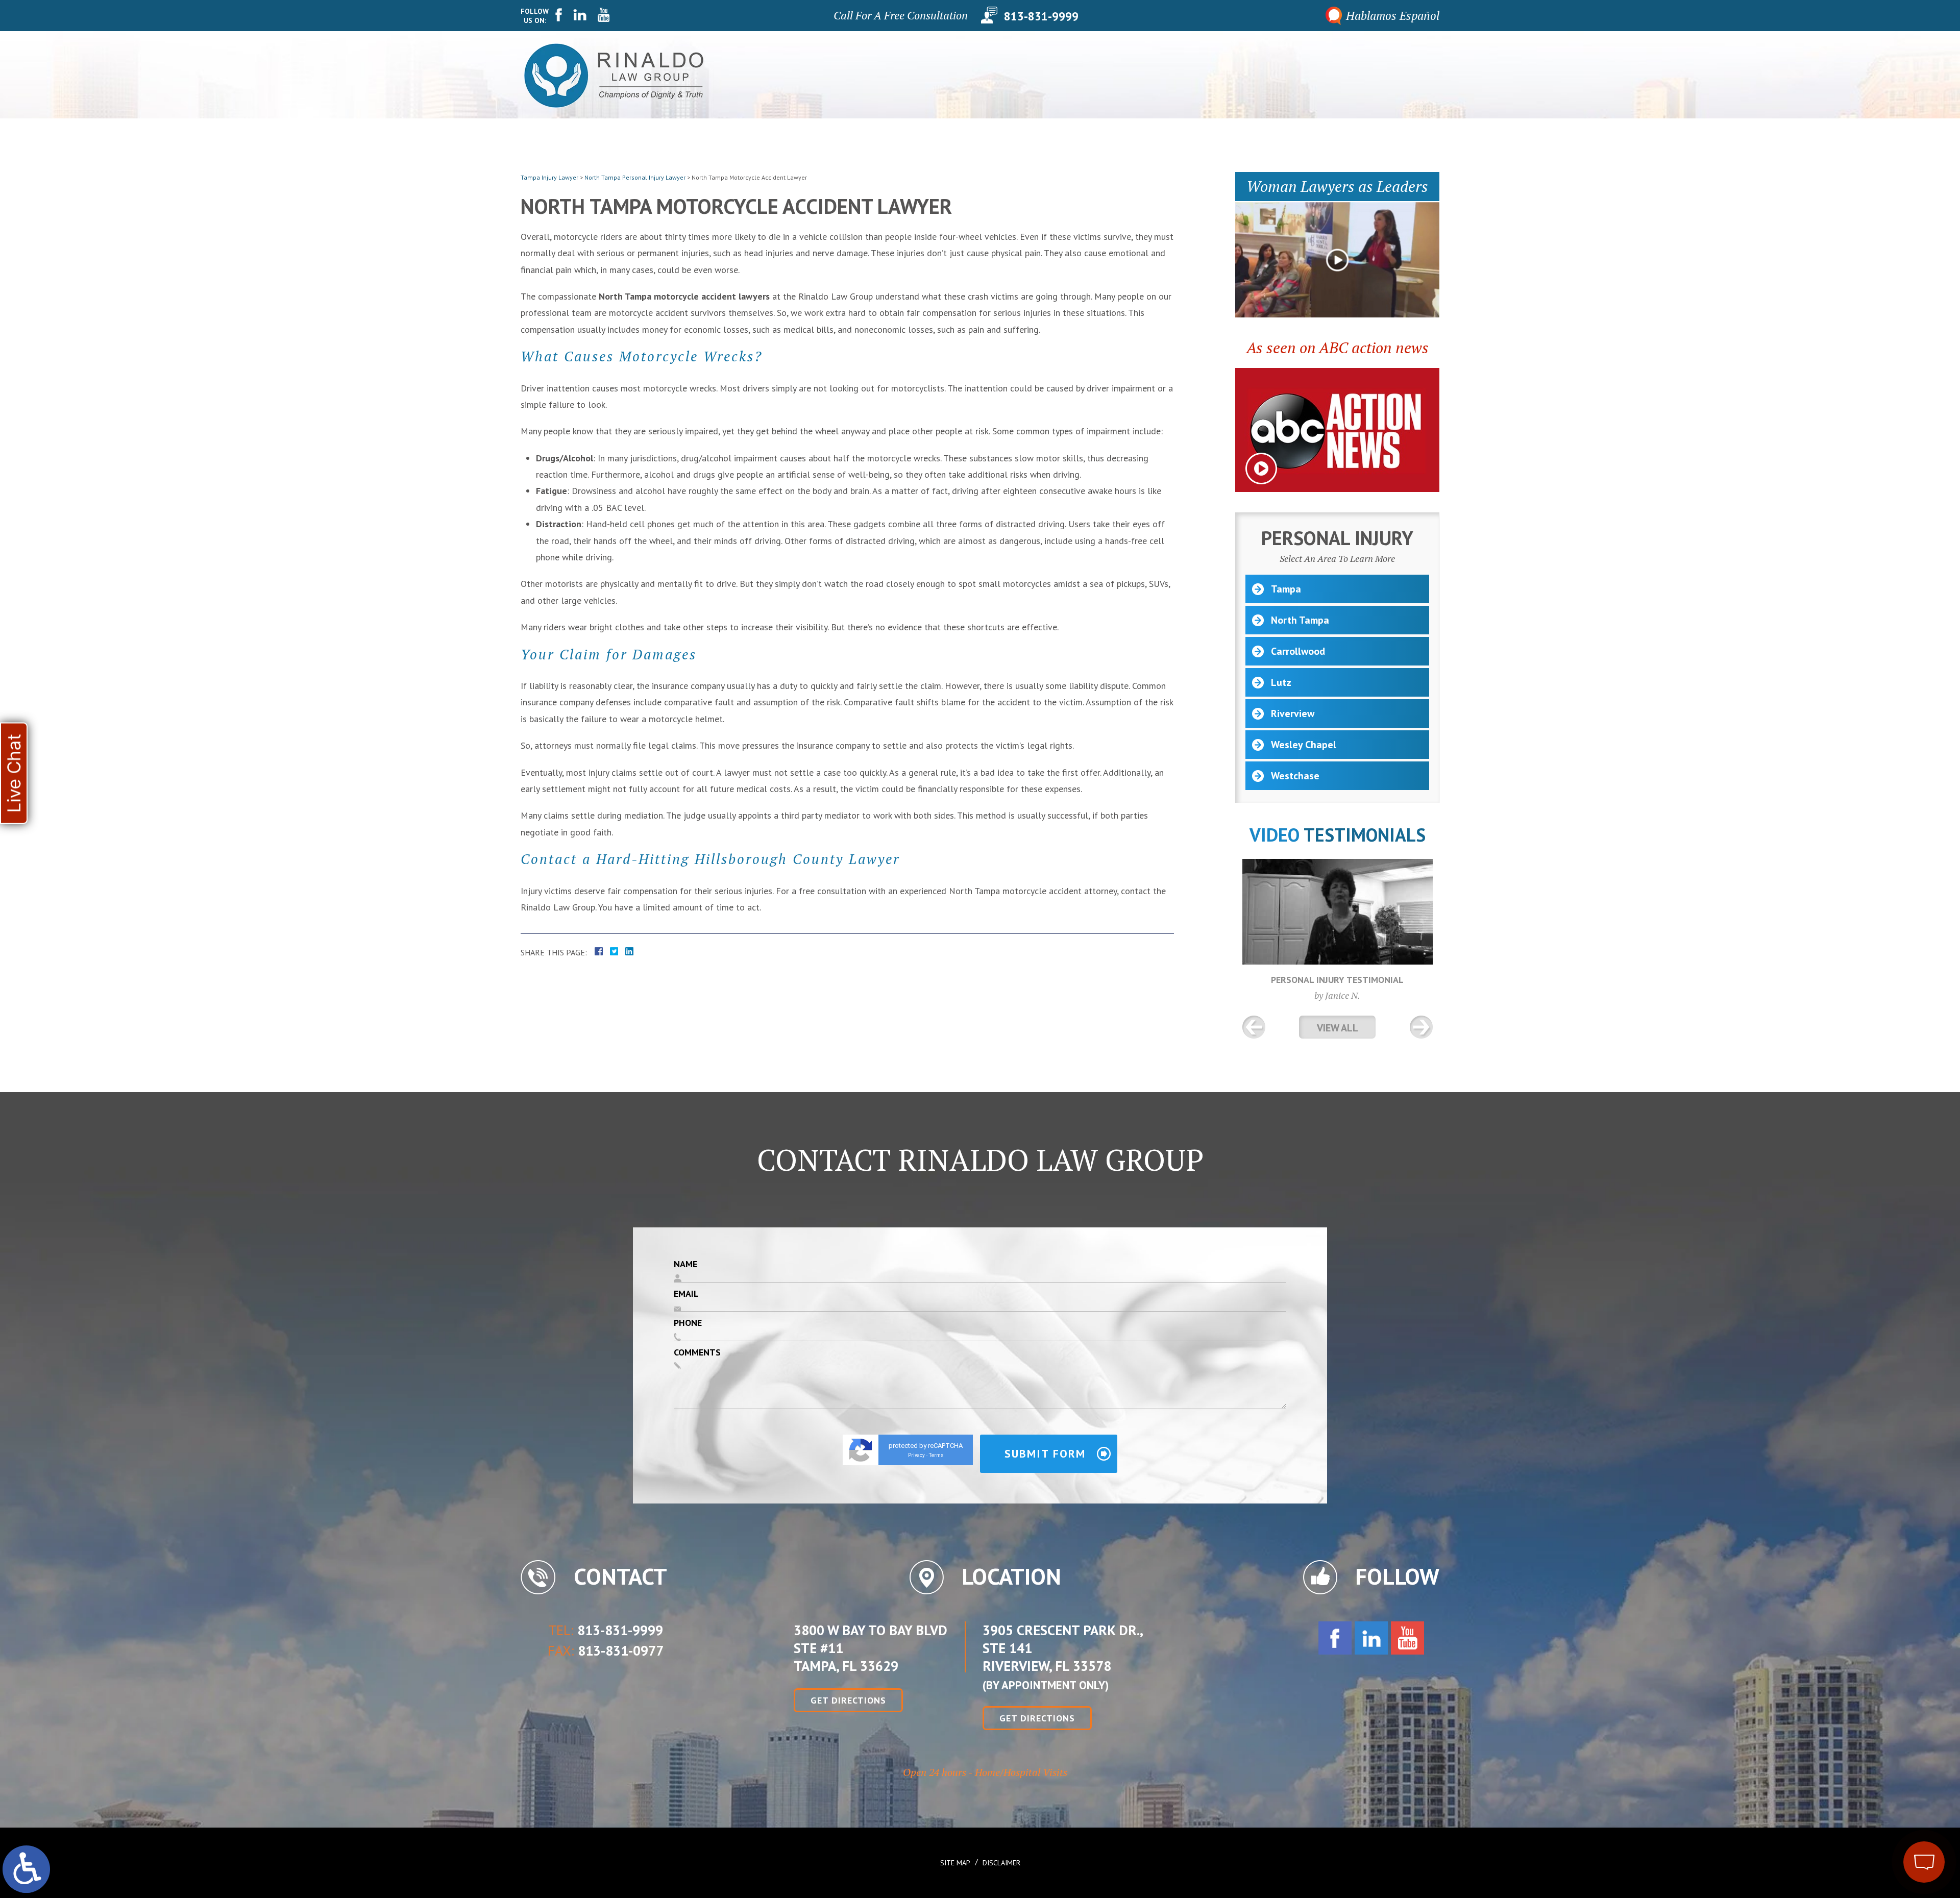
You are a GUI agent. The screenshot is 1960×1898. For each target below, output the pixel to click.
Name (685, 1264)
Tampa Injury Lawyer (549, 177)
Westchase (1295, 776)
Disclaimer (1001, 1863)
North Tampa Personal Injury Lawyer (635, 177)
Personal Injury (1171, 75)
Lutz (1281, 682)
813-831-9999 (1041, 15)
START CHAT (1876, 1794)
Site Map (955, 1863)
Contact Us (1406, 75)
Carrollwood (1298, 651)
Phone (688, 1323)
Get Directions (848, 1700)
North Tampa (1300, 620)
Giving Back (1093, 75)
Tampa (1286, 589)
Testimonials (1252, 75)
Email (686, 1293)
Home (993, 75)
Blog (1355, 75)
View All (1338, 1028)
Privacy (916, 1455)
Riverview (1293, 713)
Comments (697, 1352)
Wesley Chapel (1304, 745)
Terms (936, 1455)
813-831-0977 (621, 1650)
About (1036, 75)
